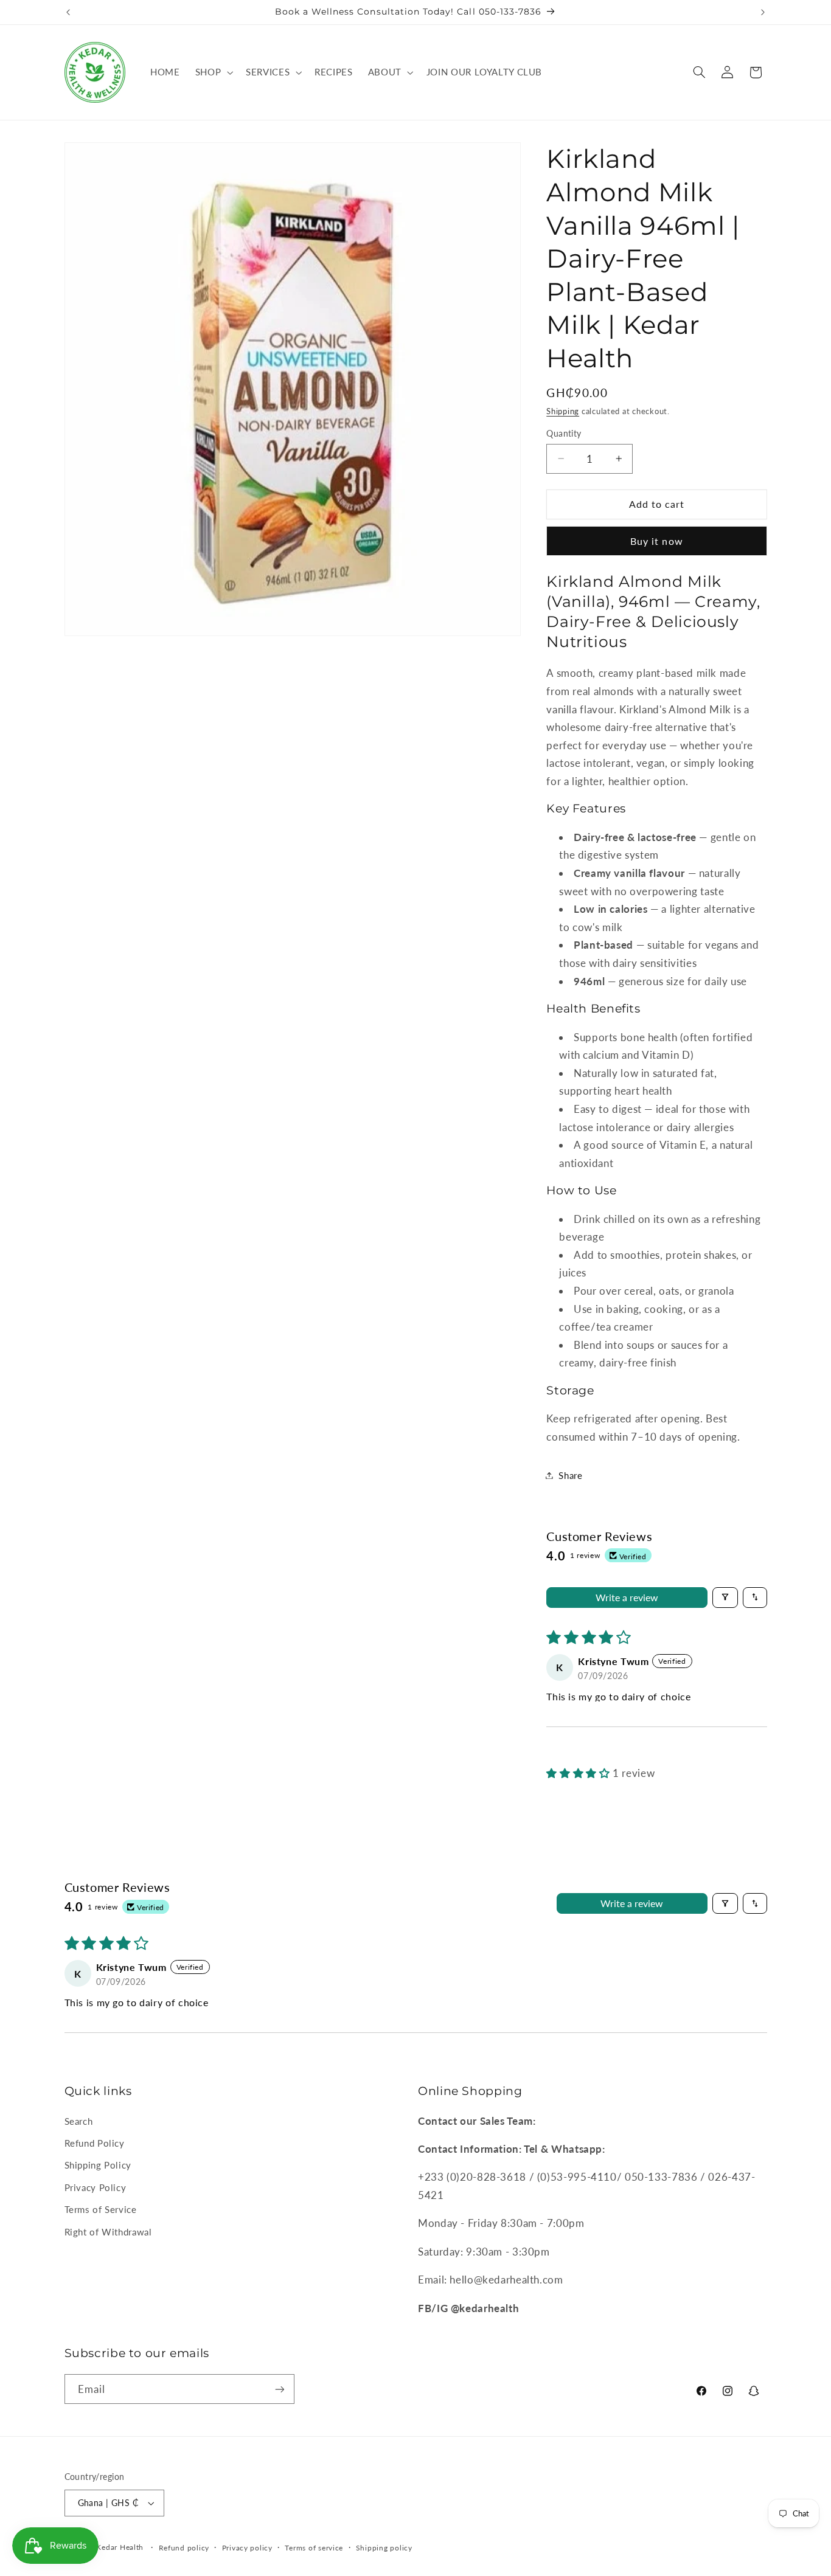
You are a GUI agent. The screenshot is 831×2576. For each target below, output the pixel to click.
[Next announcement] (763, 12)
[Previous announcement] (68, 12)
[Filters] (725, 1597)
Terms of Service (101, 2209)
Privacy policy (247, 2548)
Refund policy (184, 2548)
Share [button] (570, 1475)
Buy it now (657, 540)
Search (79, 2121)
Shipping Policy (98, 2165)
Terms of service (314, 2548)
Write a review (627, 1597)
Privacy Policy (96, 2187)
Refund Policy (95, 2143)
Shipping (563, 411)
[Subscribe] (279, 2389)
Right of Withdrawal (108, 2232)
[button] (213, 72)
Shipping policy (384, 2548)
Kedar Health (120, 2547)
